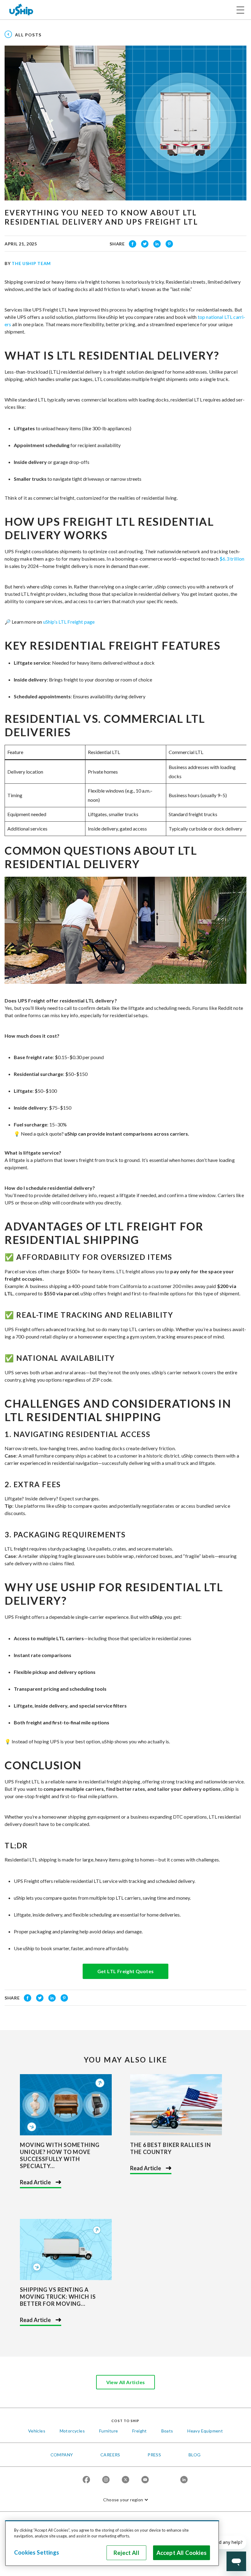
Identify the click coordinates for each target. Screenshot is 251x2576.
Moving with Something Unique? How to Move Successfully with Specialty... (60, 2155)
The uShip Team (31, 263)
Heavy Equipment (205, 2431)
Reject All (126, 2553)
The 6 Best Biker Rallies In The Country (170, 2148)
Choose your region (123, 2500)
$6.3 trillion (232, 559)
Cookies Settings (37, 2552)
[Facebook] (86, 2480)
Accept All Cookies (182, 2553)
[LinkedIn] (184, 2480)
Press (154, 2455)
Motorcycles (72, 2431)
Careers (110, 2455)
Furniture (109, 2431)
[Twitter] (125, 2480)
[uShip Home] (21, 10)
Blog (195, 2455)
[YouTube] (145, 2480)
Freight (140, 2431)
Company (62, 2455)
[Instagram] (106, 2480)
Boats (167, 2431)
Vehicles (37, 2431)
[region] (112, 2543)
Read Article (35, 2182)
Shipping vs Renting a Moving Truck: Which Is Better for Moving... (58, 2297)
